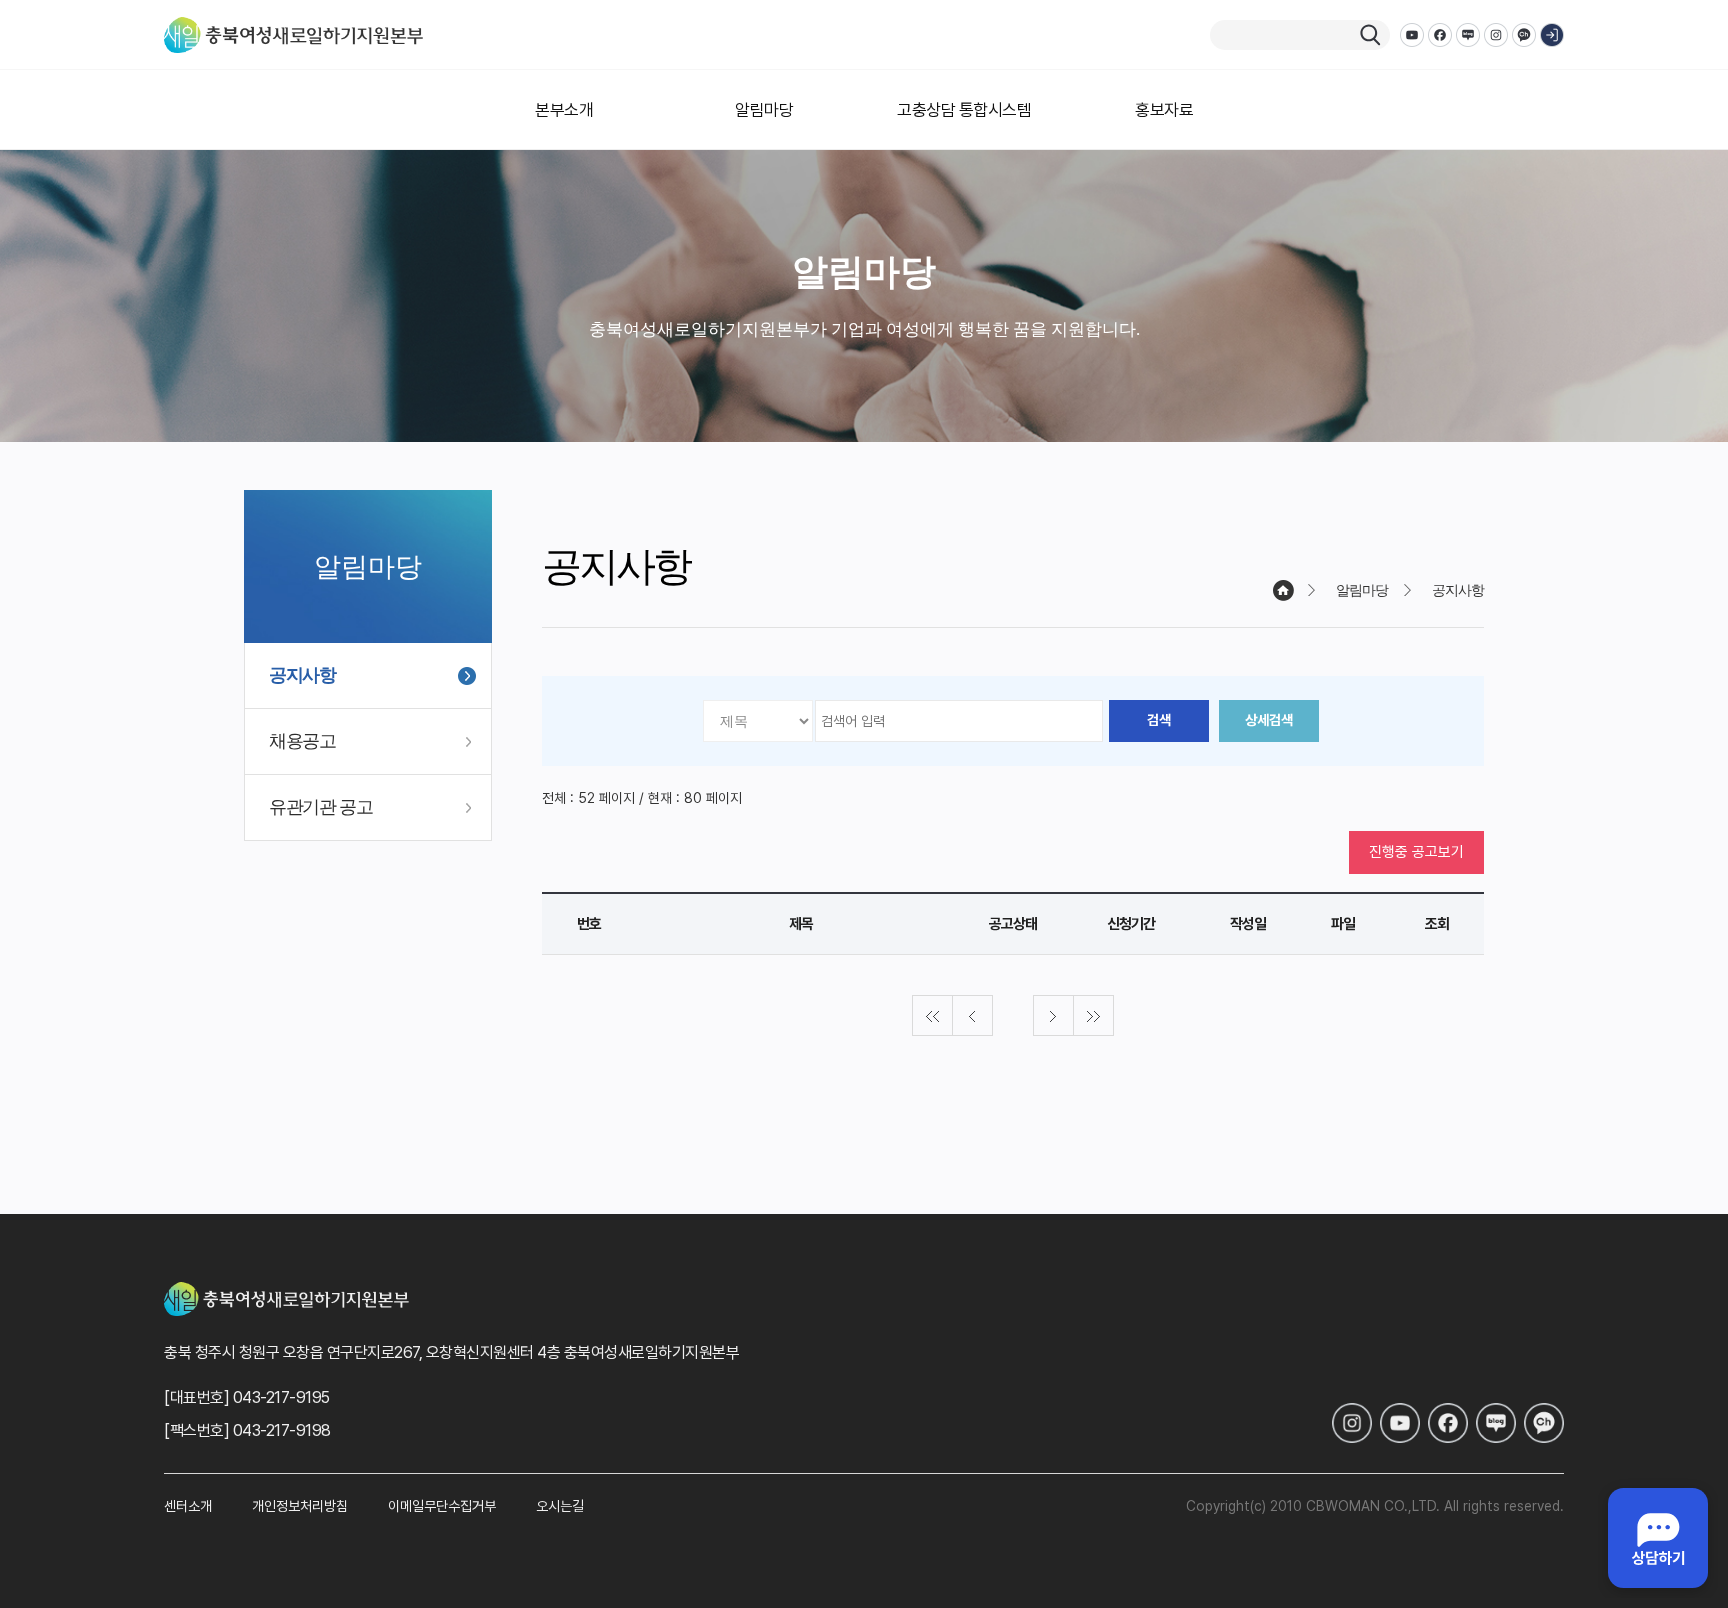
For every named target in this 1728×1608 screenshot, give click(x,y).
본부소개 (564, 110)
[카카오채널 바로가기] (1544, 1423)
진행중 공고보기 (1416, 852)
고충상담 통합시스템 (964, 110)
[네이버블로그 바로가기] (1496, 1423)
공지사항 (302, 675)
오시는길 (560, 1506)
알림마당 (764, 110)
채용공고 (302, 741)
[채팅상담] (1658, 1538)
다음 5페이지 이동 (1053, 1015)
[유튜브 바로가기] (1400, 1423)
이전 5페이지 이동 (973, 1015)
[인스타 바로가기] (1352, 1423)
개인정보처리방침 (300, 1506)
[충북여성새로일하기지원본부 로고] (293, 35)
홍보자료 (1164, 110)
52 (1093, 1015)
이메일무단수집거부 (442, 1506)
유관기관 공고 (321, 807)
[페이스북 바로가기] (1448, 1423)
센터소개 (188, 1506)
